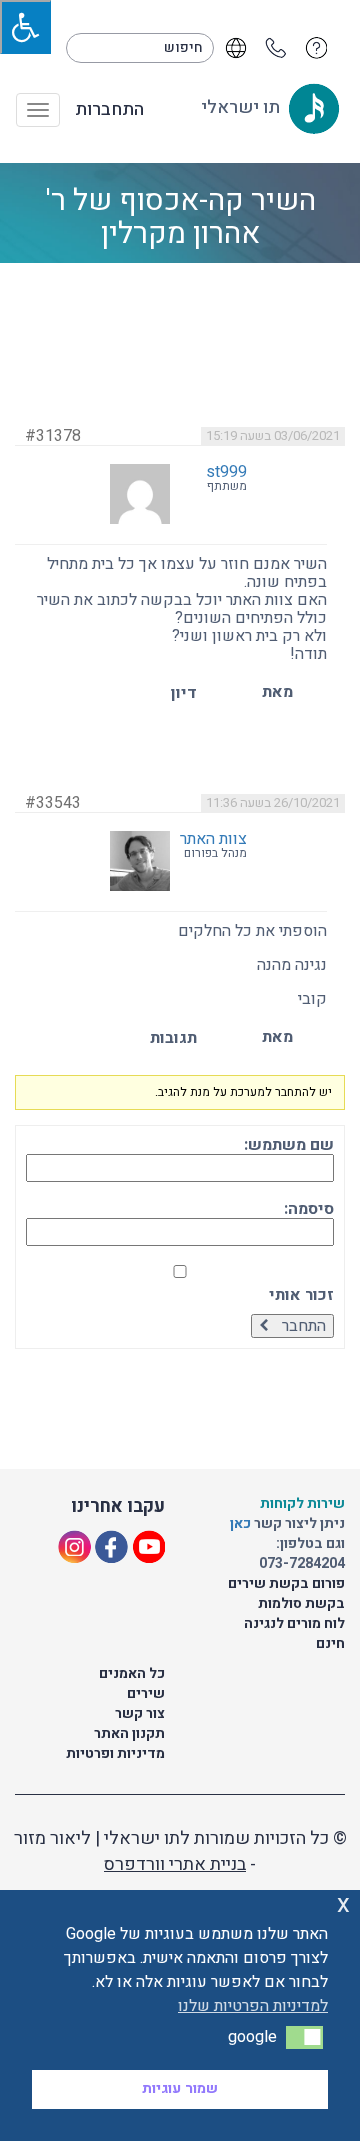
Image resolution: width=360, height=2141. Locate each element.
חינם (330, 1643)
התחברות (109, 110)
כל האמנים (132, 1673)
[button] (304, 2037)
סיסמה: (309, 1209)
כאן (242, 1523)
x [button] (343, 1904)
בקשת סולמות (301, 1603)
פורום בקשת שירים (286, 1583)
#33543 (53, 803)
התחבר (304, 1326)
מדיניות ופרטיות (115, 1753)
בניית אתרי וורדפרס (175, 1864)
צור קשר (140, 1713)
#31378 (53, 436)
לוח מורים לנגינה (294, 1623)
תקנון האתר (129, 1733)
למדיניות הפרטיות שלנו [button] (253, 2006)
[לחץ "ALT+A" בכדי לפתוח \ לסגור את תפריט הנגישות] (25, 27)
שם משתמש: (289, 1145)
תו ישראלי (242, 107)
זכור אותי (301, 1295)
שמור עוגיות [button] (180, 2088)
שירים (146, 1693)
